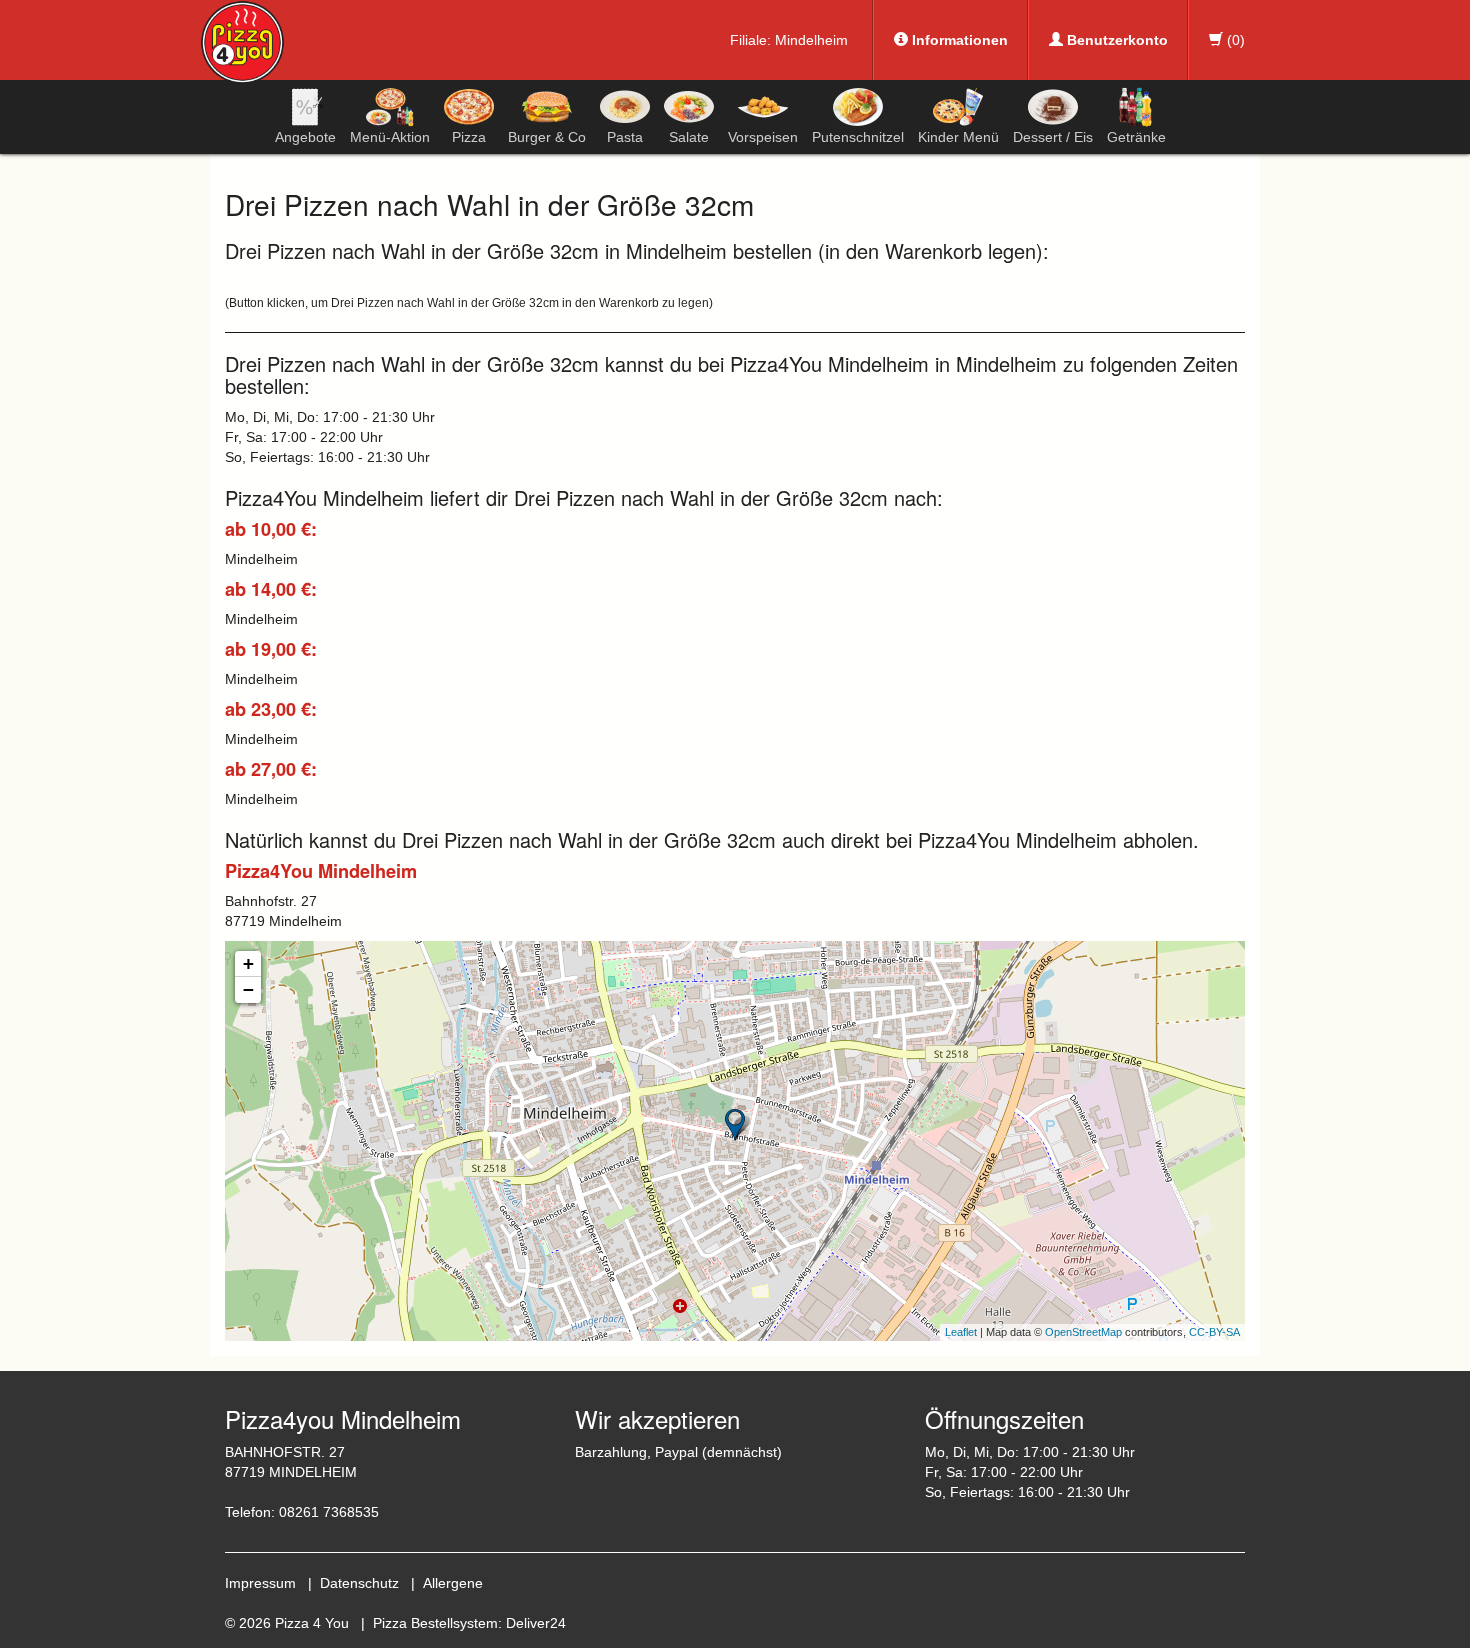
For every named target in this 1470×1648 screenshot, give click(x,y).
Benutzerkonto (1115, 40)
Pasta (625, 137)
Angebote (305, 137)
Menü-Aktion (390, 137)
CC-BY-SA (1214, 1332)
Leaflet (961, 1332)
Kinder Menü (958, 137)
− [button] (248, 989)
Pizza (469, 137)
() (1234, 40)
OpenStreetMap (1083, 1332)
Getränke (1136, 137)
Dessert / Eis (1053, 137)
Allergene (453, 1583)
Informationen (958, 40)
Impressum (260, 1583)
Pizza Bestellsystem (435, 1623)
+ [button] (248, 963)
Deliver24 (536, 1623)
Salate (689, 137)
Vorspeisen (763, 137)
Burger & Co (547, 137)
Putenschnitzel (858, 137)
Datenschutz (359, 1583)
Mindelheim (811, 40)
